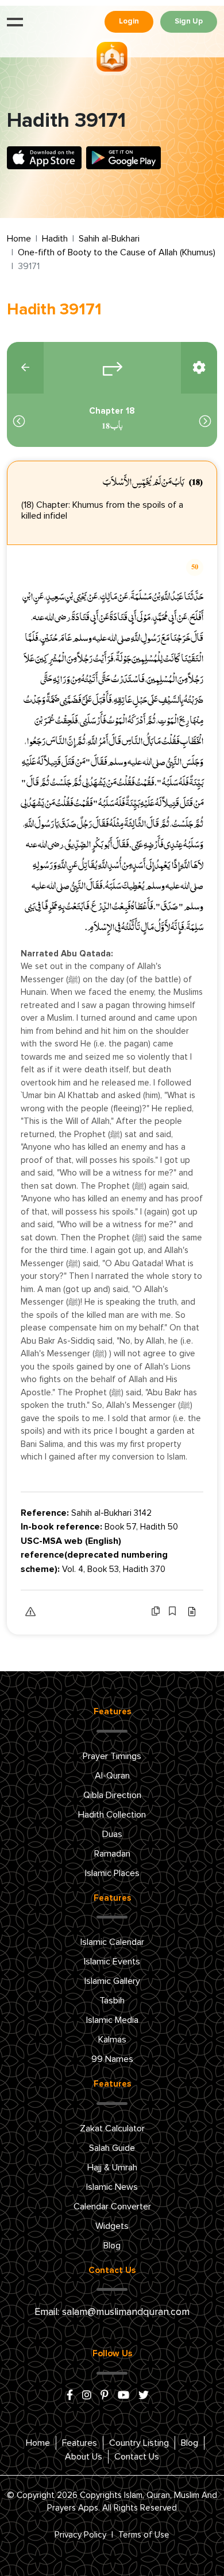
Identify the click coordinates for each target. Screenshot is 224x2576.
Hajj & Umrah (112, 2168)
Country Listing (139, 2443)
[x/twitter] (144, 2396)
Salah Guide (112, 2148)
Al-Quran (112, 1776)
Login (129, 22)
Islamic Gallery (112, 1981)
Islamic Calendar (112, 1942)
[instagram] (87, 2396)
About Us (84, 2457)
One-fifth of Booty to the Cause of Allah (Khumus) (117, 252)
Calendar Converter (112, 2207)
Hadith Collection (112, 1815)
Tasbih (112, 2001)
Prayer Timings (112, 1756)
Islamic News (112, 2187)
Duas (112, 1834)
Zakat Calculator (112, 2128)
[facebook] (70, 2396)
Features (80, 2443)
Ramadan (112, 1854)
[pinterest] (105, 2396)
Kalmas (112, 2040)
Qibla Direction (112, 1795)
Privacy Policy (80, 2535)
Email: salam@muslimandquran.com (112, 2312)
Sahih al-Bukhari (109, 239)
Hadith (55, 239)
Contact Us (137, 2457)
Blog (112, 2246)
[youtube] (123, 2396)
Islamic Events (112, 1962)
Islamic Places (112, 1873)
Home (19, 239)
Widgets (112, 2226)
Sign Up (189, 22)
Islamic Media (112, 2020)
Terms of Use (144, 2535)
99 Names (112, 2059)
